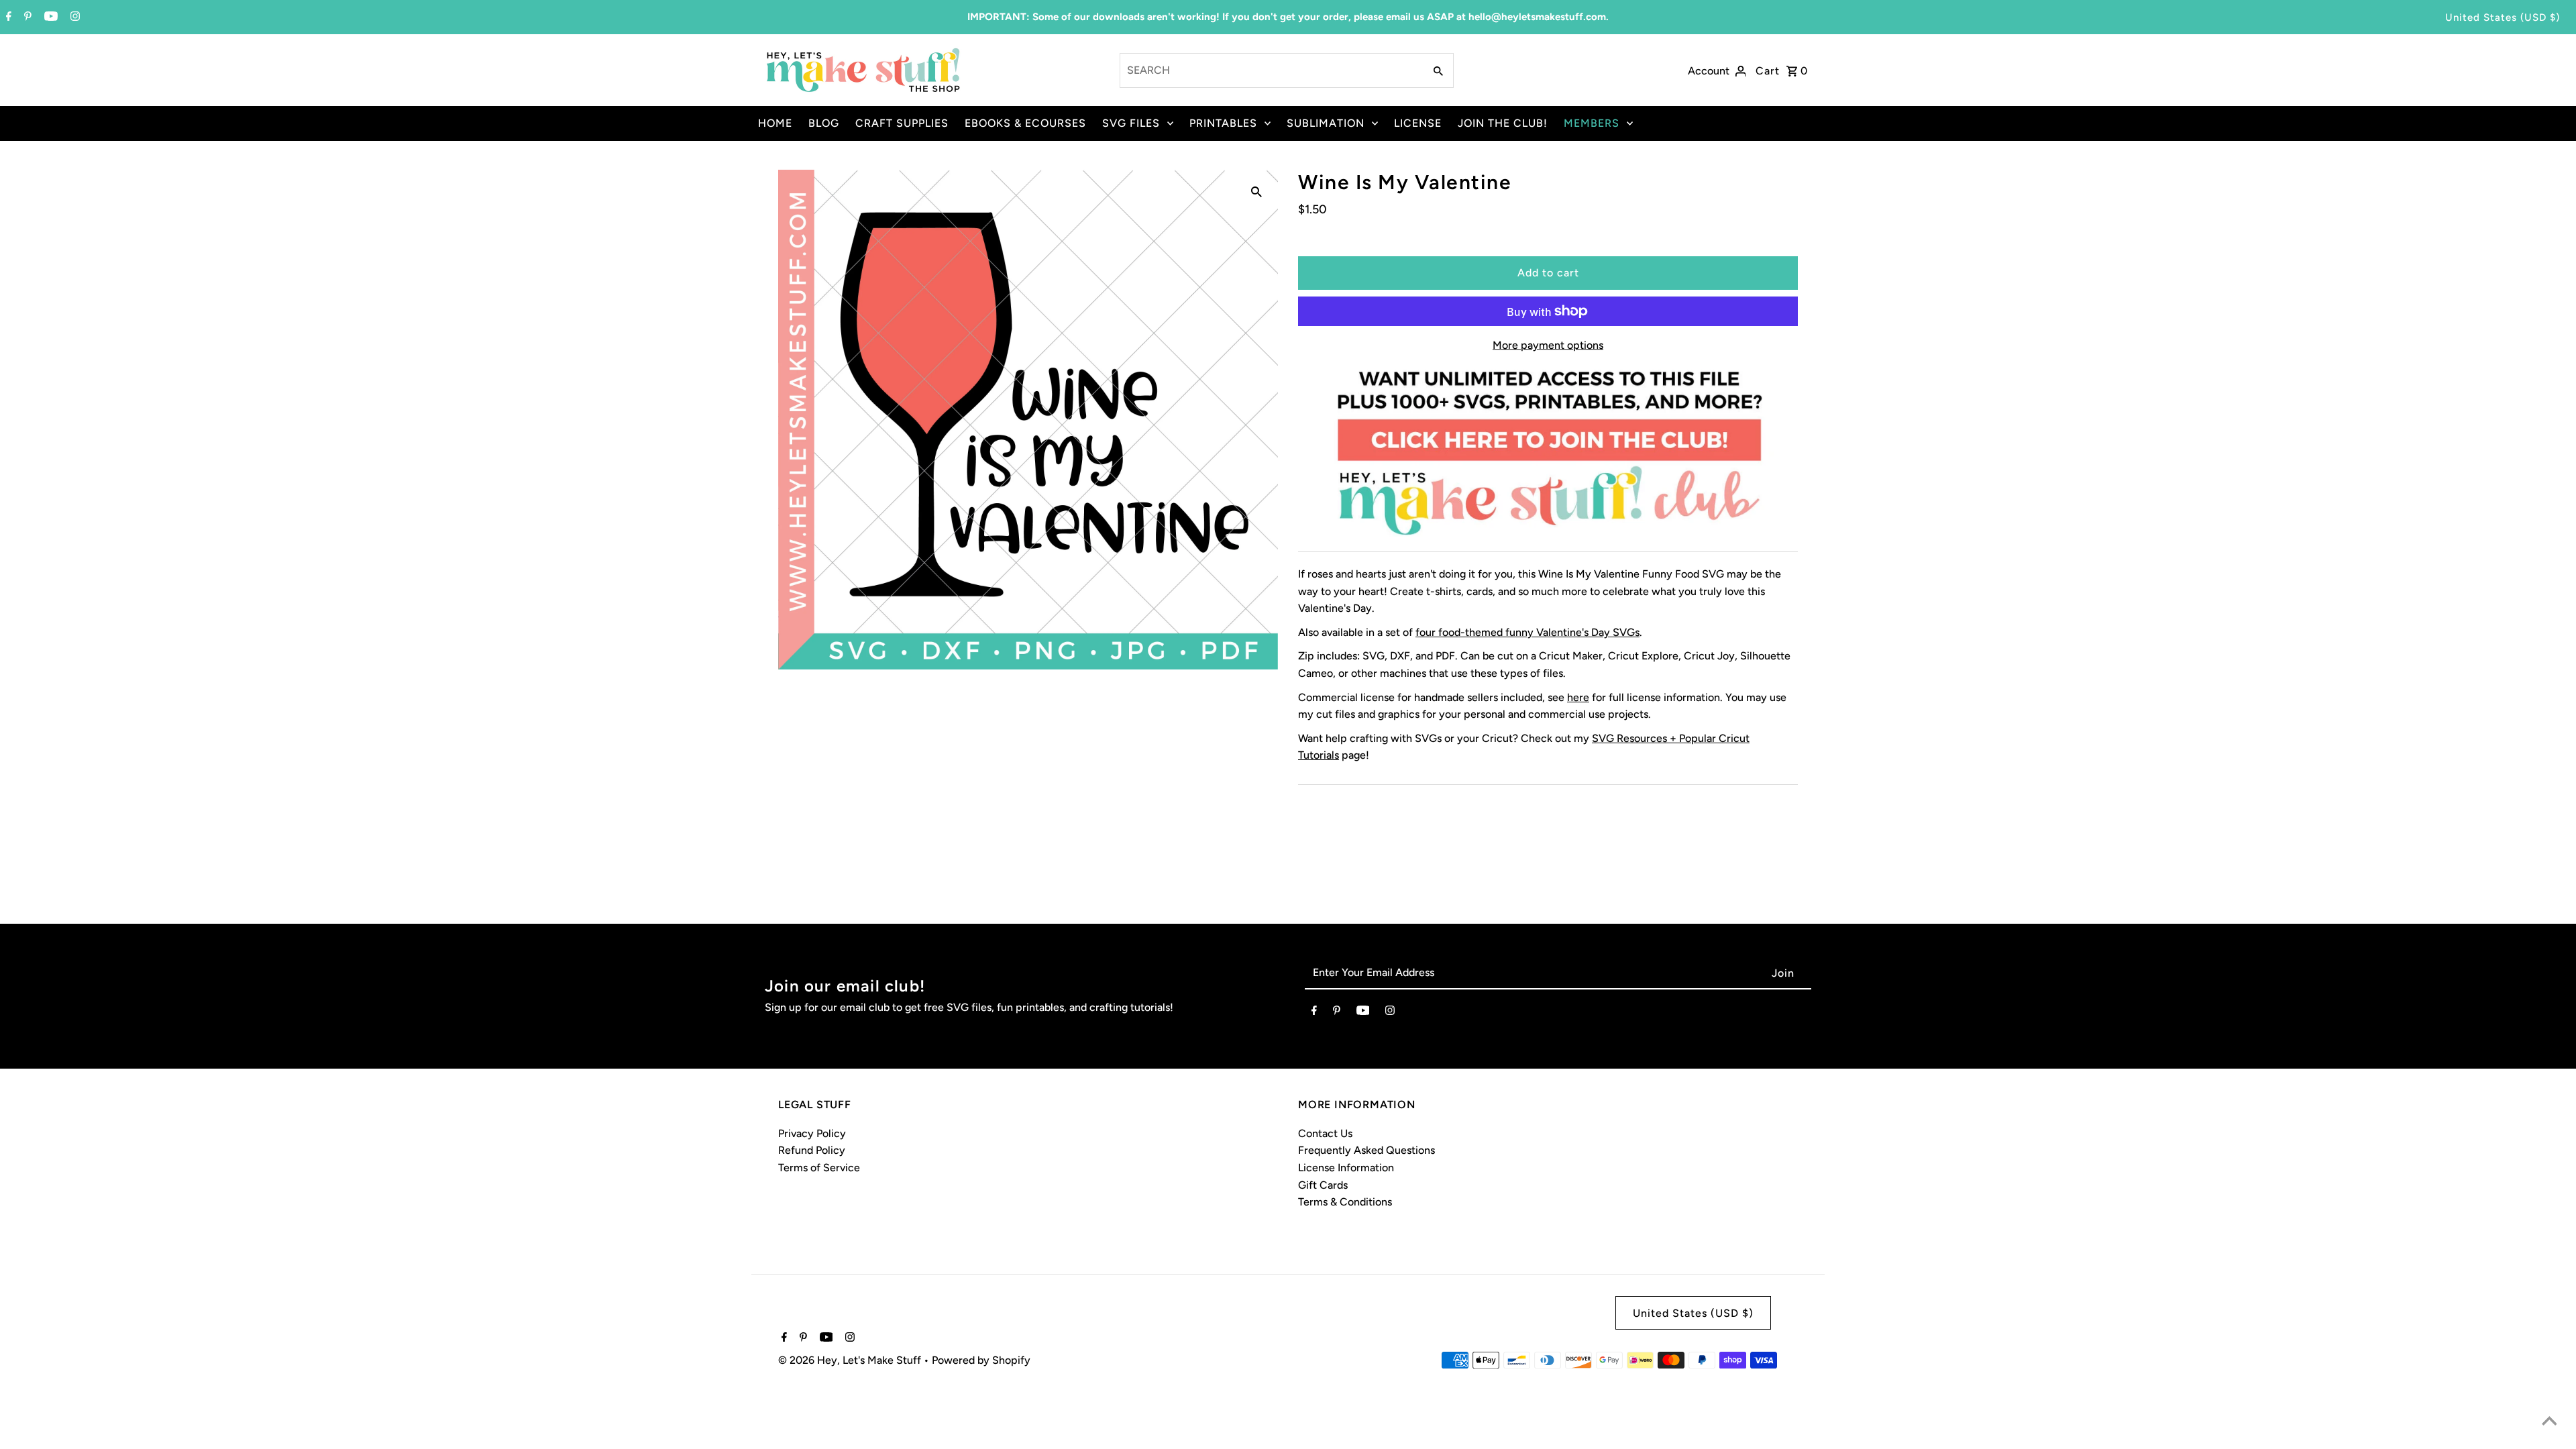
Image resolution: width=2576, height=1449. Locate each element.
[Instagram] (73, 17)
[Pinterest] (26, 17)
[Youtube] (49, 17)
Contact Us (1325, 1133)
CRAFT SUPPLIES (902, 123)
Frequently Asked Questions (1366, 1150)
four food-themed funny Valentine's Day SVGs (1527, 632)
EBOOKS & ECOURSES (1025, 123)
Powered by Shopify (981, 1360)
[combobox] (1271, 70)
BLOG (824, 123)
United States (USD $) (2503, 17)
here (1578, 697)
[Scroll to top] (2549, 1422)
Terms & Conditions (1345, 1202)
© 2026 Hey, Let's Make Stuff (851, 1360)
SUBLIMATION (1326, 123)
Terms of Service (819, 1168)
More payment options (1548, 345)
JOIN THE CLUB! (1503, 123)
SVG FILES (1131, 123)
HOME (775, 123)
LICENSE (1418, 123)
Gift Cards (1323, 1185)
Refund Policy (812, 1150)
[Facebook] (7, 17)
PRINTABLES (1223, 123)
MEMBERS (1592, 123)
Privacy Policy (812, 1133)
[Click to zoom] (1256, 191)
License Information (1346, 1168)
